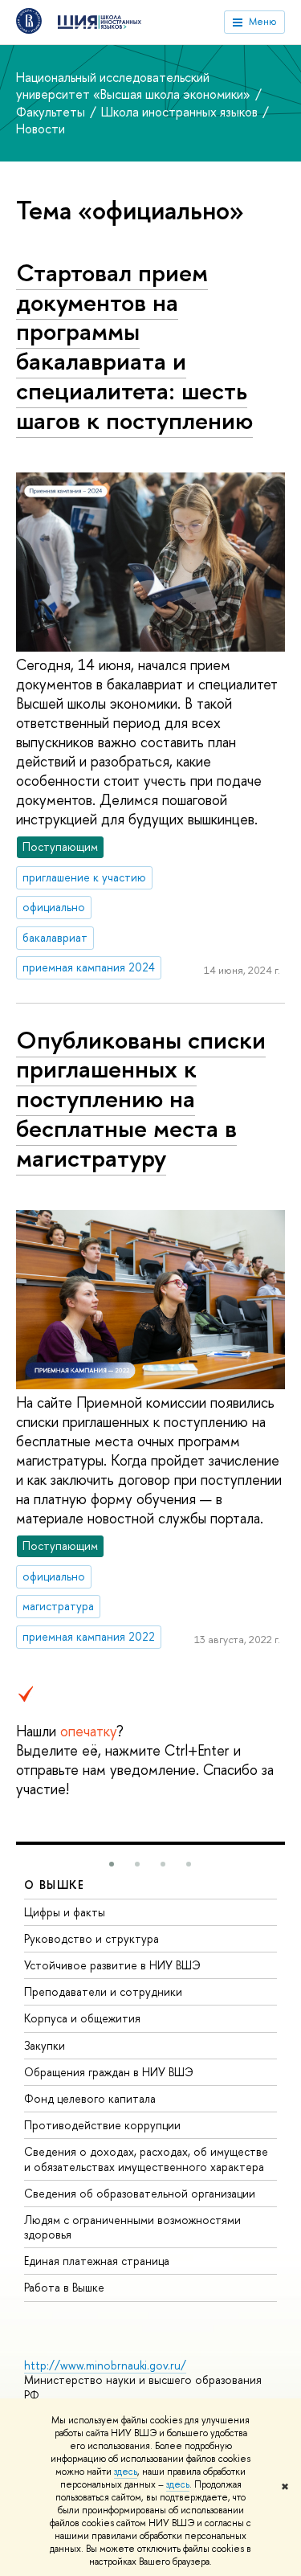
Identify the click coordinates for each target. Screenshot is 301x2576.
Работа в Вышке (64, 2287)
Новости (41, 129)
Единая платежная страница (97, 2261)
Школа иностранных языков (181, 112)
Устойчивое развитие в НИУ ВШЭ (112, 1965)
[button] (112, 1864)
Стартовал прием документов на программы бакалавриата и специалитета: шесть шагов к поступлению (134, 346)
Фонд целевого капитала (90, 2098)
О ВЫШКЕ (55, 1885)
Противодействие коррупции (102, 2125)
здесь (126, 2472)
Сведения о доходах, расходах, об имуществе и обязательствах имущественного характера (146, 2159)
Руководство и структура (92, 1938)
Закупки (45, 2045)
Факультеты (52, 112)
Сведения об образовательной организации (140, 2193)
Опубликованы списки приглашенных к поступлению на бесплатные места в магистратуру (141, 1099)
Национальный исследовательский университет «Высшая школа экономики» (135, 86)
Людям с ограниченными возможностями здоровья (132, 2227)
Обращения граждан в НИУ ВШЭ (109, 2072)
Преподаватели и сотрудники (103, 1991)
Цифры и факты (65, 1912)
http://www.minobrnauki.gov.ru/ (105, 2365)
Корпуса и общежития (82, 2018)
